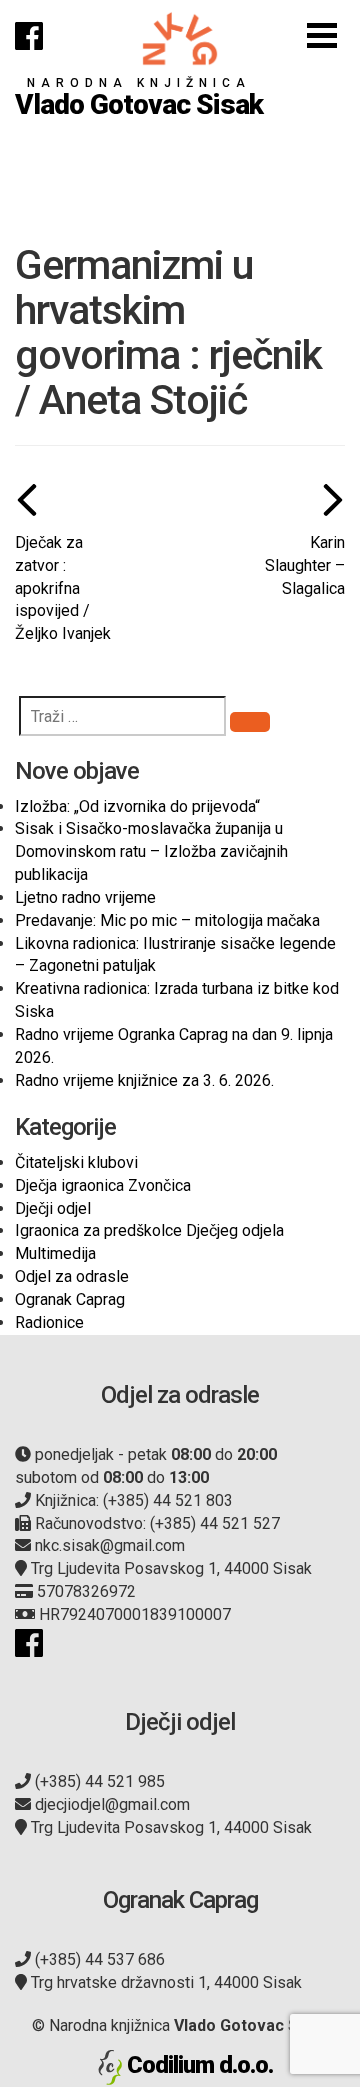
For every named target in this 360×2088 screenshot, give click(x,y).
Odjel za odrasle (72, 1276)
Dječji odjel (53, 1208)
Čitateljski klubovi (76, 1162)
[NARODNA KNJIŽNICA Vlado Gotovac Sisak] (180, 38)
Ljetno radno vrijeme (85, 897)
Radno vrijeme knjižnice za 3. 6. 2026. (144, 1080)
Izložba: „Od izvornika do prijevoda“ (137, 806)
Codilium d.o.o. (200, 2065)
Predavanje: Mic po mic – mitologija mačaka (167, 920)
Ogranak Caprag (70, 1299)
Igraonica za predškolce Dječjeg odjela (149, 1230)
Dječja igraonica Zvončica (103, 1185)
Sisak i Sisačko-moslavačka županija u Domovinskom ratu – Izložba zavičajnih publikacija (151, 851)
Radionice (49, 1322)
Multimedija (55, 1253)
